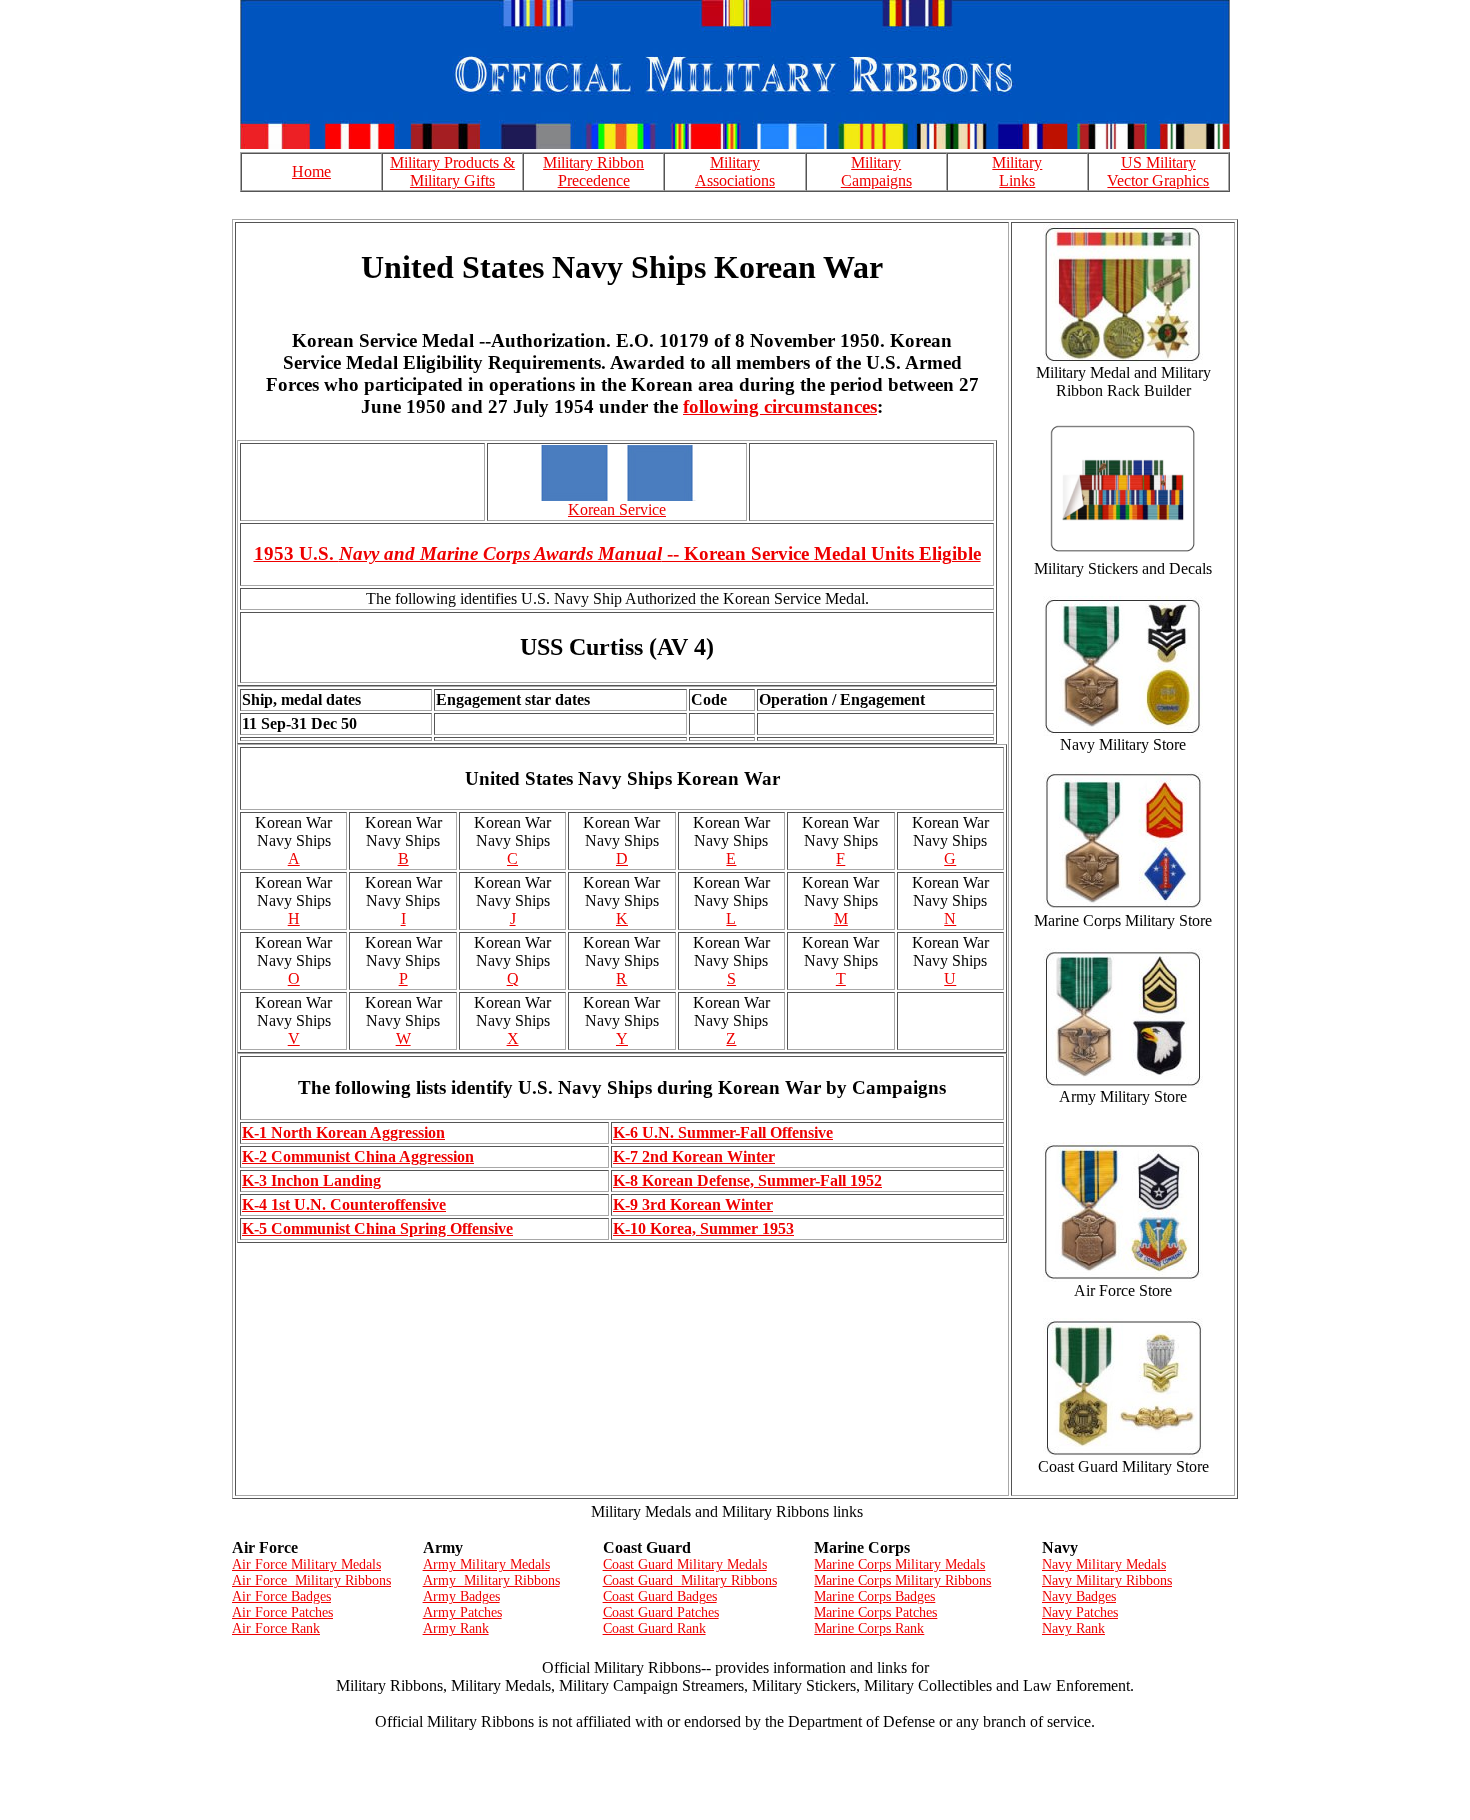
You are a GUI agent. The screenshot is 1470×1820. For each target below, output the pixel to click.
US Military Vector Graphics (1158, 171)
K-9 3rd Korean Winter (693, 1204)
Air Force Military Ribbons (311, 1580)
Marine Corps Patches (875, 1612)
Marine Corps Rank (869, 1628)
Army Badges (461, 1596)
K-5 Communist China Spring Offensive (377, 1228)
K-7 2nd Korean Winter (694, 1156)
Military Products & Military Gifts (452, 171)
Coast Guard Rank (654, 1628)
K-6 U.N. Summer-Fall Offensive (723, 1132)
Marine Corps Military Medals (899, 1564)
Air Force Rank (276, 1628)
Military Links (1017, 171)
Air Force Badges (281, 1596)
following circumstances (780, 406)
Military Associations (735, 171)
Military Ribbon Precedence (593, 171)
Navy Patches (1080, 1612)
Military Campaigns (876, 171)
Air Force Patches (282, 1612)
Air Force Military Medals (306, 1564)
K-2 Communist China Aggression (358, 1156)
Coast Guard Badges (660, 1596)
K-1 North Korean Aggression (343, 1132)
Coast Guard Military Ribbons (690, 1580)
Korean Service (617, 509)
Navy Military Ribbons (1107, 1580)
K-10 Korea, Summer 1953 (703, 1228)
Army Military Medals (486, 1564)
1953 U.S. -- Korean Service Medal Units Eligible (617, 553)
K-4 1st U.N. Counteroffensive (344, 1204)
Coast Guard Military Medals (685, 1564)
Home (311, 171)
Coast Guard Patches (661, 1612)
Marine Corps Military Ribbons (902, 1580)
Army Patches (462, 1612)
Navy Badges (1079, 1596)
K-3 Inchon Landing (311, 1180)
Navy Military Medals (1104, 1564)
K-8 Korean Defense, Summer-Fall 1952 (747, 1180)
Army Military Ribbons (491, 1580)
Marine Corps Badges (874, 1596)
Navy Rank (1073, 1628)
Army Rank (456, 1628)
